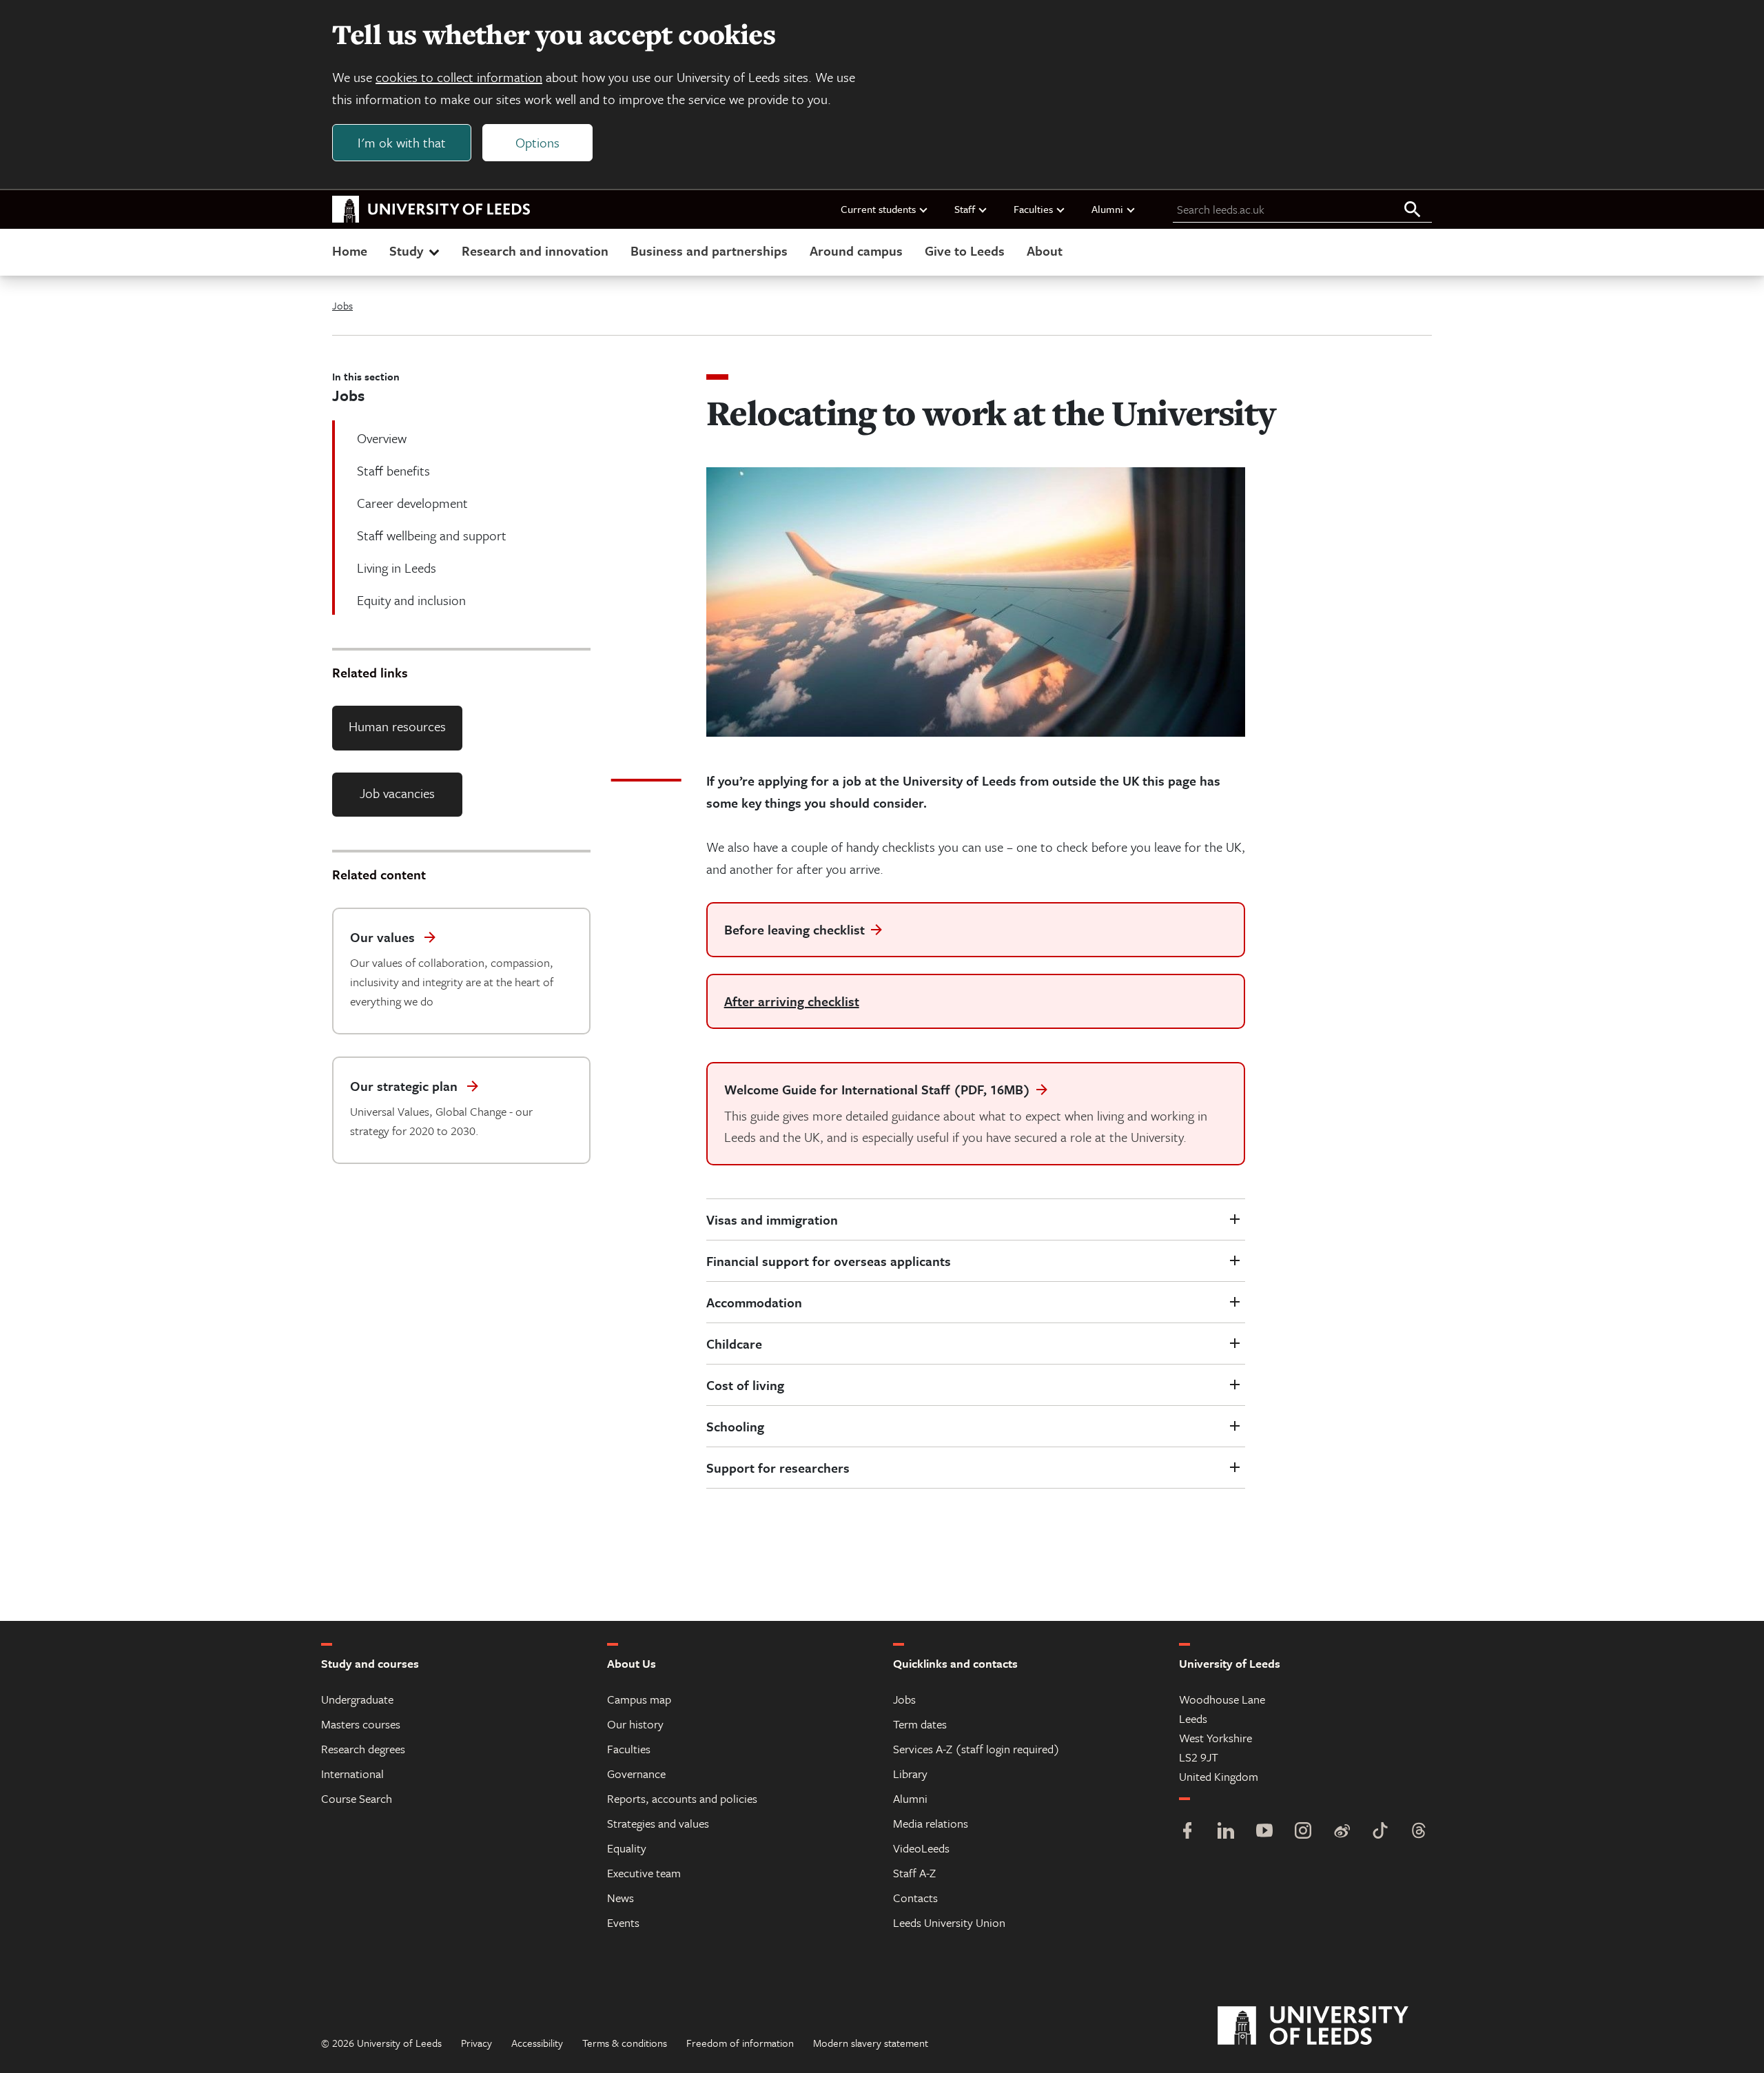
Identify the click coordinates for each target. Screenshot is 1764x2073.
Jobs (342, 305)
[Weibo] (1342, 1832)
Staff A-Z (914, 1873)
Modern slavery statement (871, 2043)
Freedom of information (740, 2043)
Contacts (915, 1898)
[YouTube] (1264, 1832)
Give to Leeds (965, 251)
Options (537, 142)
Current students (878, 209)
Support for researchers (778, 1468)
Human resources (397, 726)
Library (910, 1774)
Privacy (476, 2043)
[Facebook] (1187, 1832)
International (352, 1774)
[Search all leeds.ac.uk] (1413, 210)
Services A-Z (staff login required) (976, 1749)
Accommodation (754, 1302)
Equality (627, 1848)
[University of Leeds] (1330, 2026)
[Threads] (1419, 1832)
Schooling (735, 1426)
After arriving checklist (792, 1001)
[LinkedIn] (1226, 1832)
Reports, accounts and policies (682, 1798)
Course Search (357, 1798)
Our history (635, 1724)
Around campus (856, 251)
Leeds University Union (949, 1922)
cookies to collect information (459, 77)
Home (350, 251)
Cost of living (745, 1385)
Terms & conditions (625, 2043)
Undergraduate (357, 1699)
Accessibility (537, 2043)
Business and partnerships (709, 251)
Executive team (644, 1873)
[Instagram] (1303, 1832)
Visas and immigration (772, 1219)
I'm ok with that (402, 142)
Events (623, 1922)
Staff (965, 209)
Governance (636, 1774)
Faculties (1033, 209)
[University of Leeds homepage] (431, 210)
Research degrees (363, 1749)
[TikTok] (1380, 1832)
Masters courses (361, 1724)
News (621, 1898)
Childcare (734, 1344)
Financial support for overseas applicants (829, 1261)
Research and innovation (535, 251)
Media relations (931, 1823)
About (1045, 251)
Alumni (1107, 209)
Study (406, 251)
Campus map (639, 1699)
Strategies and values (658, 1823)
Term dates (920, 1724)
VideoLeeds (921, 1848)
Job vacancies (397, 793)
